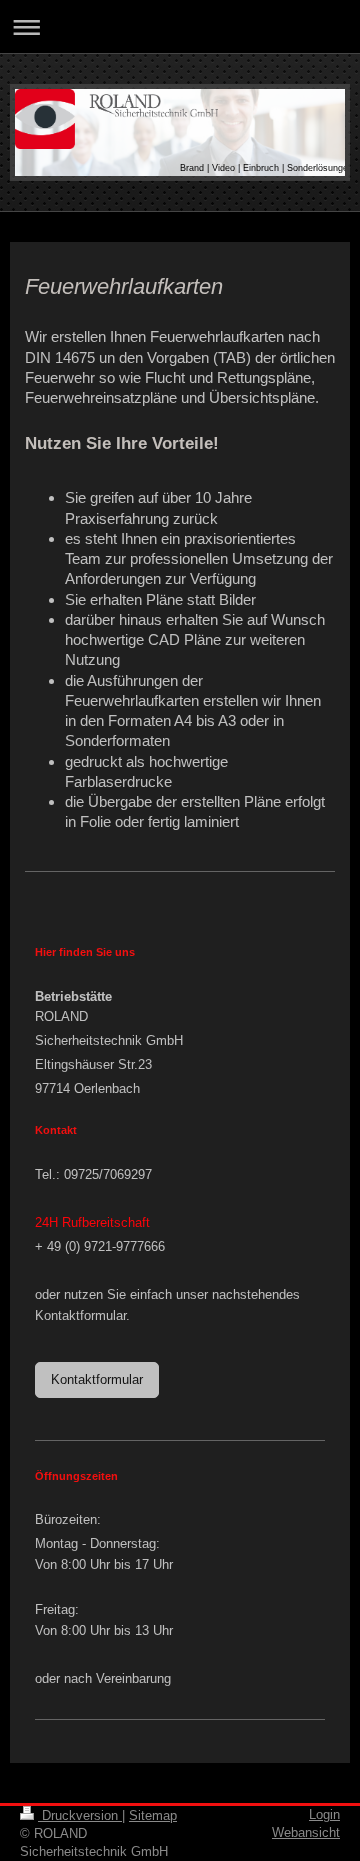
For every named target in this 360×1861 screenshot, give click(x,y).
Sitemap (153, 1815)
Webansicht (306, 1832)
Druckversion (80, 1815)
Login (324, 1814)
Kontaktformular (97, 1379)
